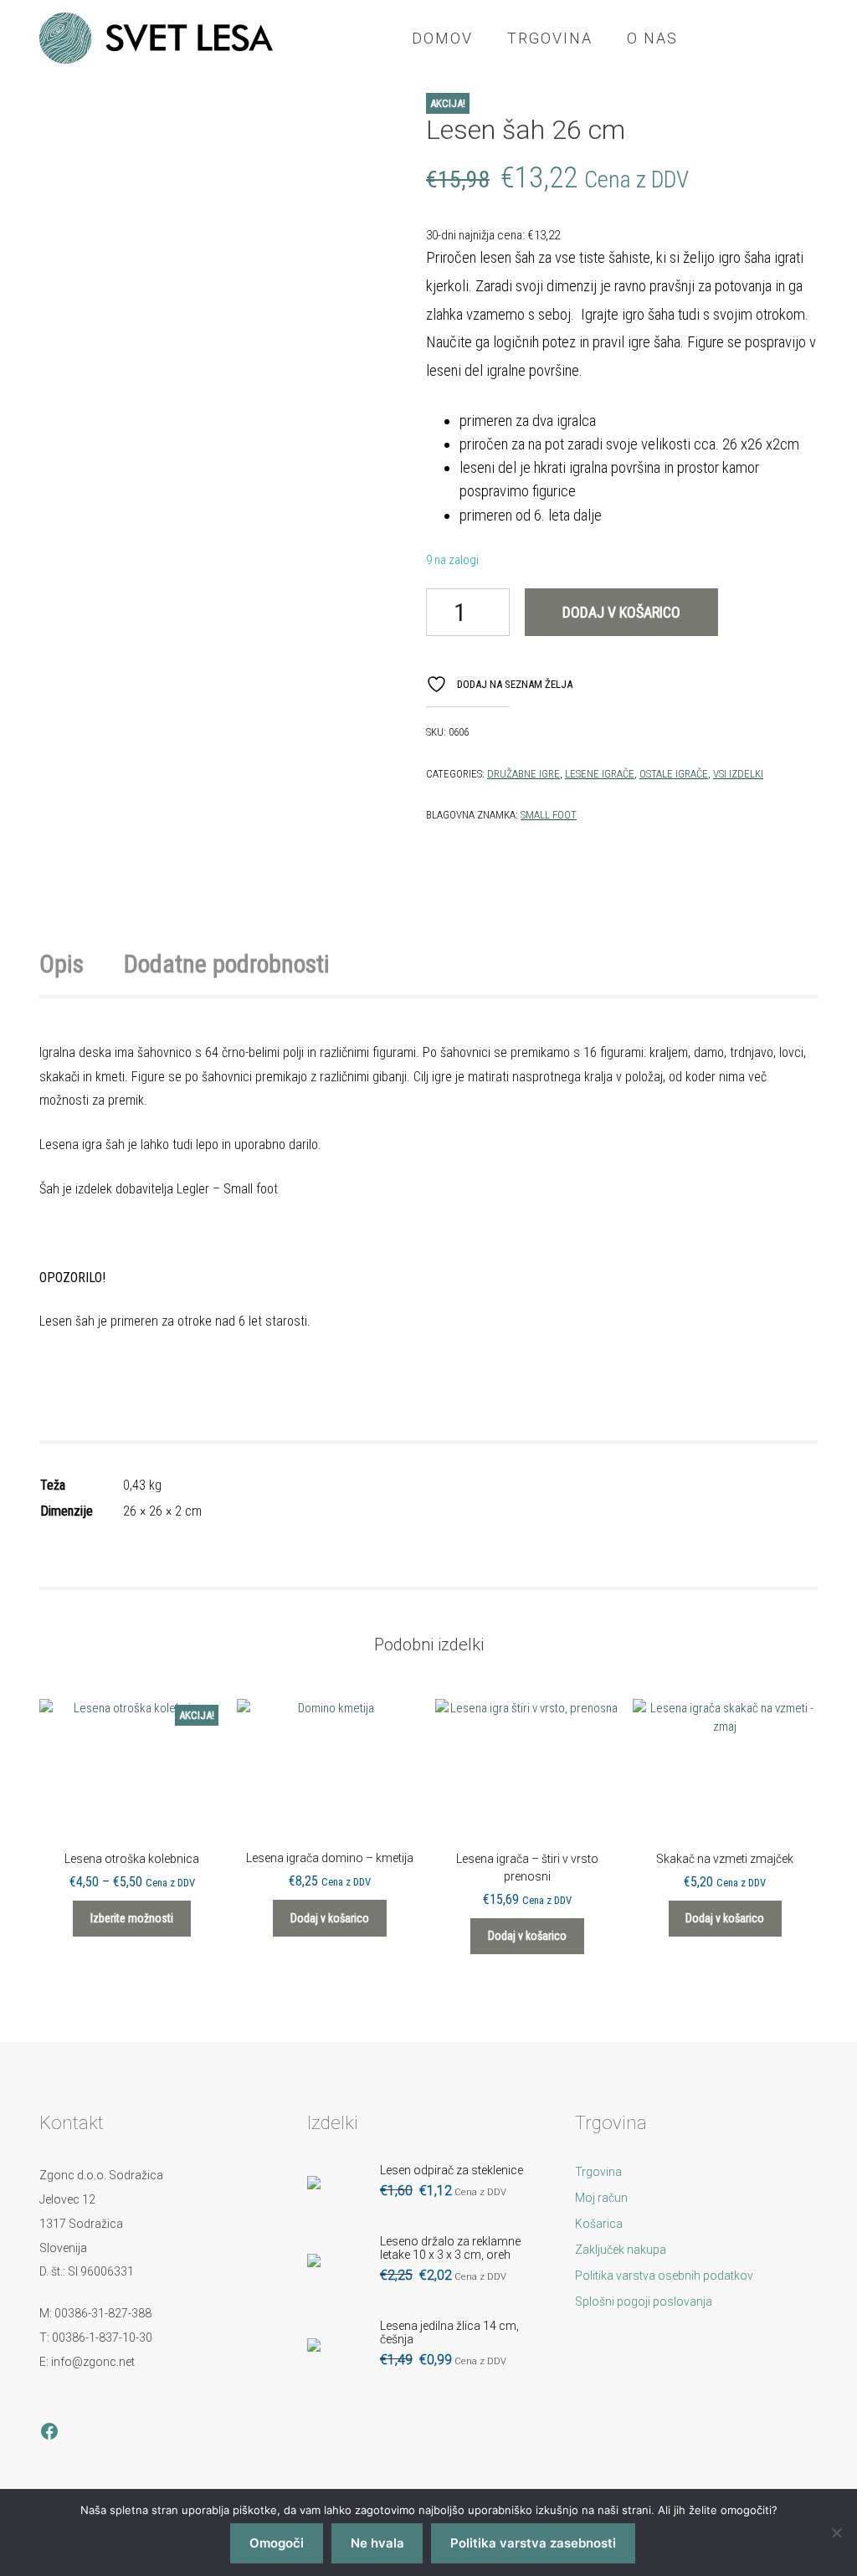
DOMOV (442, 38)
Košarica (599, 2224)
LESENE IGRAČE (600, 774)
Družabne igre (523, 774)
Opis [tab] (62, 964)
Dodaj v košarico (621, 612)
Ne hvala (377, 2543)
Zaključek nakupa (621, 2250)
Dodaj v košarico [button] (330, 1918)
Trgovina (550, 38)
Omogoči (277, 2543)
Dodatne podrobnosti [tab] (227, 964)
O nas (652, 38)
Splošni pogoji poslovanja (644, 2301)
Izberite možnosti (132, 1918)
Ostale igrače (674, 774)
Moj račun (601, 2198)
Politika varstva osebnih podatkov (664, 2276)
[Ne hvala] (836, 2532)
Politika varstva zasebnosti (533, 2543)
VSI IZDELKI (738, 774)
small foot (549, 815)
